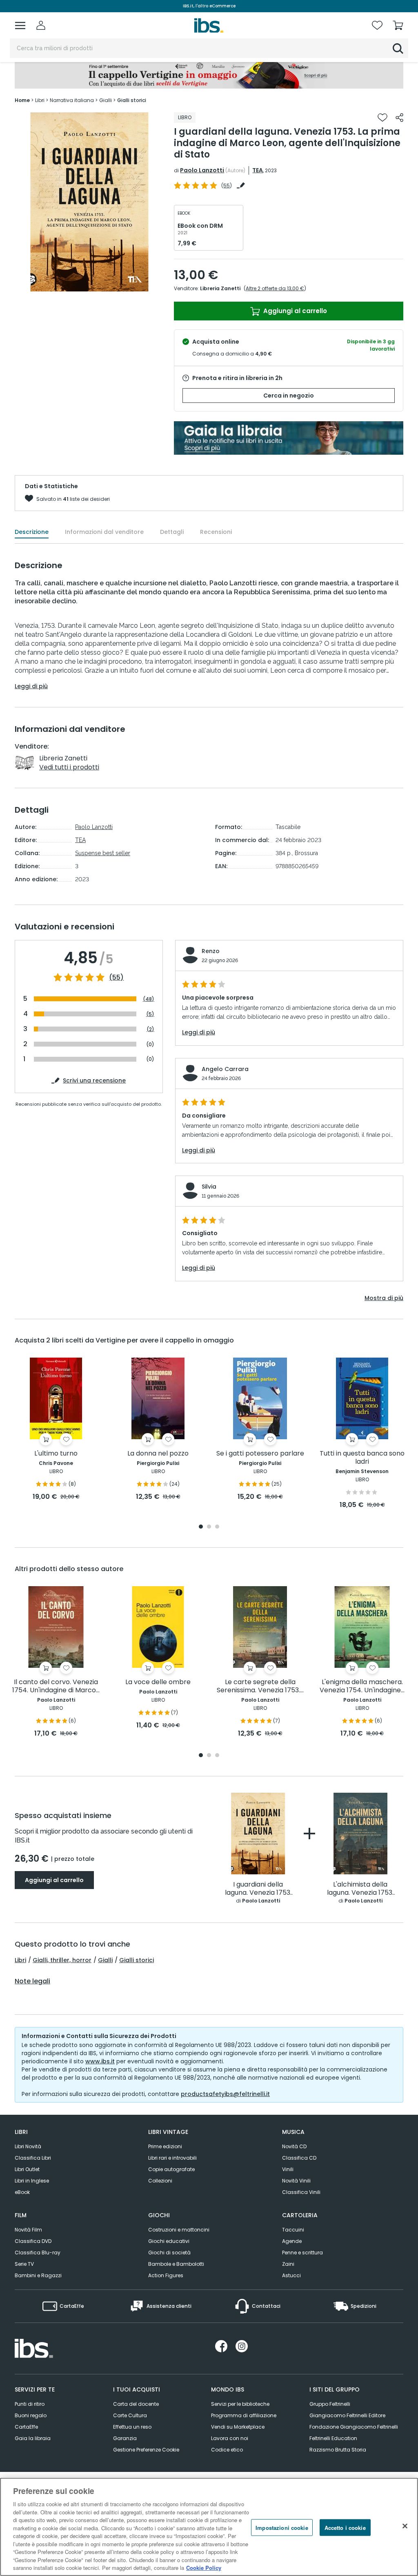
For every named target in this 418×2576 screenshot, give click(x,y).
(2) (150, 1029)
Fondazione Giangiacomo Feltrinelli (354, 2427)
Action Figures (166, 2275)
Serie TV (24, 2264)
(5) (150, 1014)
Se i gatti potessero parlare (260, 1454)
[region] (209, 2527)
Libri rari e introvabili (172, 2158)
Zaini (288, 2264)
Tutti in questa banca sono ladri (362, 1458)
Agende (292, 2241)
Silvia (209, 1187)
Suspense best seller (103, 853)
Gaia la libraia (33, 2438)
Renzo (211, 951)
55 (227, 186)
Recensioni (216, 532)
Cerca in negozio (289, 396)
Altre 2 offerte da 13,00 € (275, 288)
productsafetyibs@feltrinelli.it (225, 2094)
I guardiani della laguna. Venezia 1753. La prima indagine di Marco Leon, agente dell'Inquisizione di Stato (258, 1889)
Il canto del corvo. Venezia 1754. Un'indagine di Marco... (56, 1686)
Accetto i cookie (345, 2527)
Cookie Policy (204, 2568)
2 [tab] (209, 1527)
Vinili (288, 2169)
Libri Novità (28, 2146)
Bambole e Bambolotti (176, 2264)
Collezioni (160, 2181)
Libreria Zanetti (220, 288)
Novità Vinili (296, 2181)
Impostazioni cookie (282, 2527)
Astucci (291, 2275)
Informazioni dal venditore (104, 532)
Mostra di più (384, 1298)
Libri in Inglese (32, 2181)
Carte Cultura (130, 2415)
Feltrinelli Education (333, 2438)
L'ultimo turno (56, 1454)
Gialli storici (137, 1960)
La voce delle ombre (158, 1682)
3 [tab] (217, 1527)
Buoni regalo (31, 2415)
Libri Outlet (27, 2169)
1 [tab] (201, 1527)
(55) (116, 978)
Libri (20, 1960)
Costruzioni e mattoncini (179, 2230)
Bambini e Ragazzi (38, 2275)
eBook (22, 2192)
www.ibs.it (100, 2061)
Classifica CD (299, 2158)
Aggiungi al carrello (294, 311)
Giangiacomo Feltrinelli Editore (347, 2415)
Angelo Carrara (225, 1069)
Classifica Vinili (301, 2192)
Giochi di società (169, 2253)
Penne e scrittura (302, 2253)
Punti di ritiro (30, 2404)
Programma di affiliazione (244, 2415)
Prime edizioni (165, 2146)
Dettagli (172, 532)
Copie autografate (171, 2169)
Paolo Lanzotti (202, 170)
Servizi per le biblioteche (240, 2404)
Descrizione (32, 532)
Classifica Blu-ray (38, 2253)
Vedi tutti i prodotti (69, 767)
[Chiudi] (405, 2526)
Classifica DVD (33, 2241)
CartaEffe (26, 2427)
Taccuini (293, 2230)
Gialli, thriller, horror (62, 1960)
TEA (258, 170)
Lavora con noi (230, 2438)
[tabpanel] (56, 1430)
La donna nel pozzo (158, 1454)
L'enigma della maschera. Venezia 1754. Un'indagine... (362, 1686)
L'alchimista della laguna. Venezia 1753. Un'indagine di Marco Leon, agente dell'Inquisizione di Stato (360, 1889)
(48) (149, 999)
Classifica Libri (33, 2158)
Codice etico (227, 2450)
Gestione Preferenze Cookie (146, 2450)
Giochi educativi (169, 2241)
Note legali (32, 1981)
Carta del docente (136, 2404)
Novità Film (28, 2230)
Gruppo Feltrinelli (330, 2404)
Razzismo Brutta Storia (338, 2450)
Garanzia (125, 2438)
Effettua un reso (132, 2427)
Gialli (105, 1960)
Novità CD (294, 2146)
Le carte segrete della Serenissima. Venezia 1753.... (260, 1686)
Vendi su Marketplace (238, 2427)
